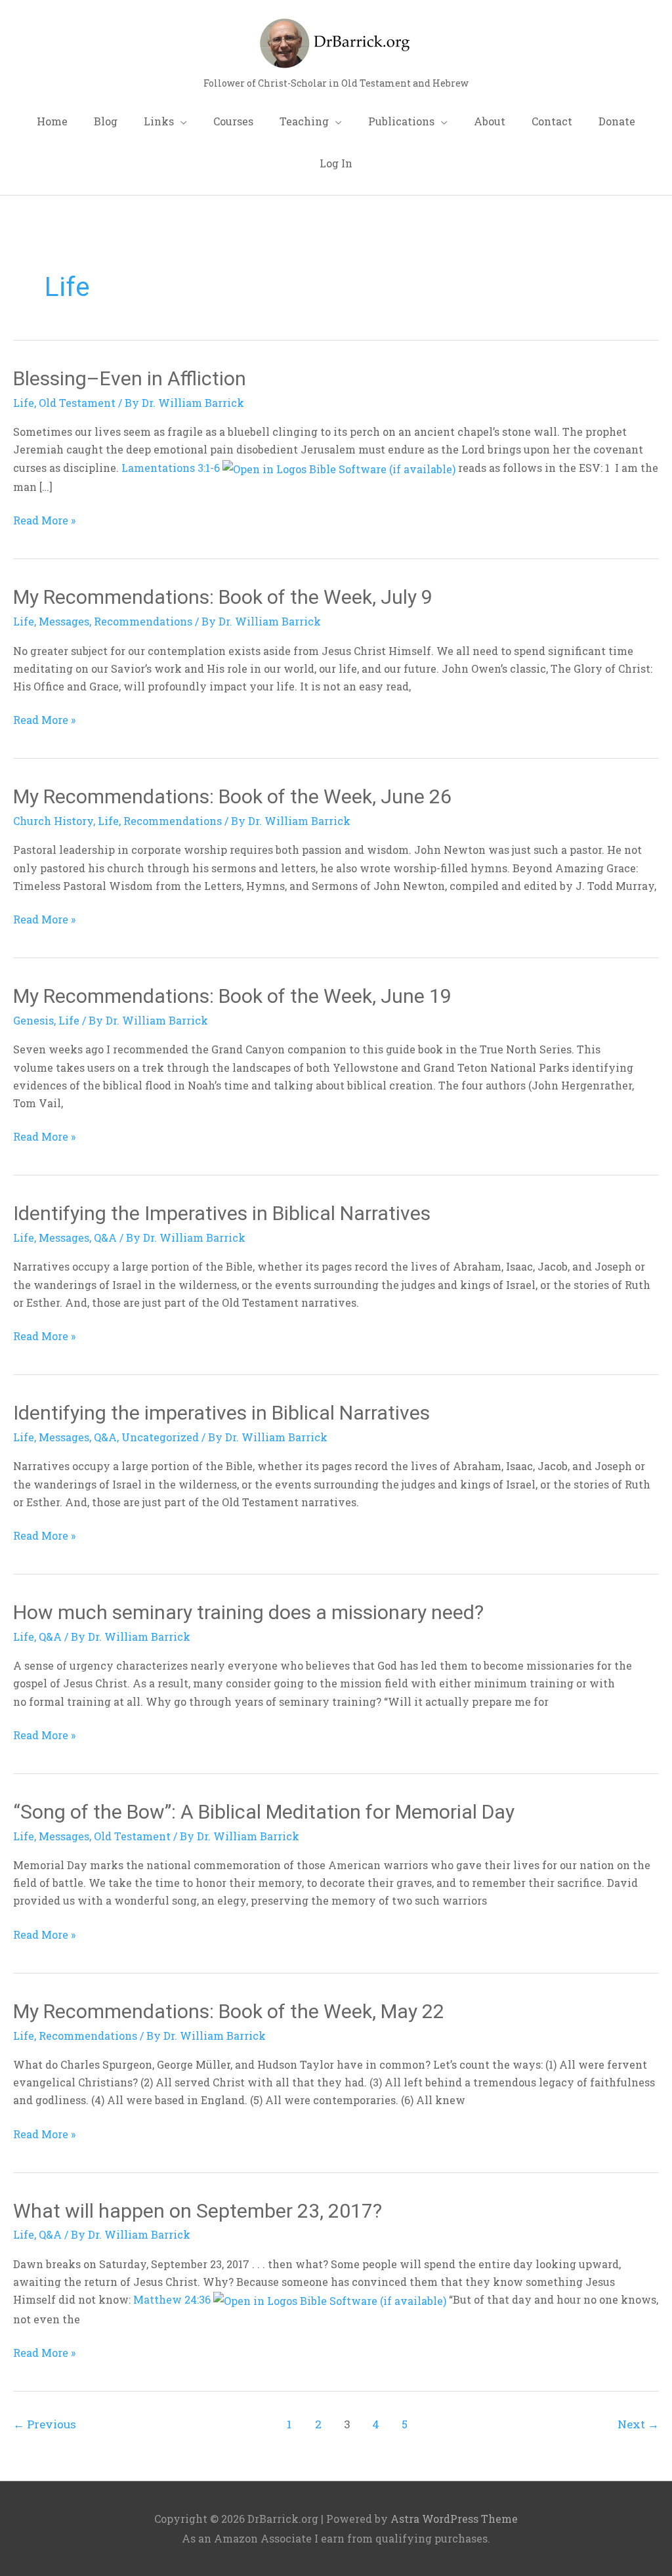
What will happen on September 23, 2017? (198, 2211)
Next (638, 2424)
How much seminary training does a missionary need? (248, 1612)
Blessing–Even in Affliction (130, 378)
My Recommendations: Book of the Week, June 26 (232, 796)
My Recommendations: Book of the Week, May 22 (229, 2011)
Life (24, 403)
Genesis (33, 1020)
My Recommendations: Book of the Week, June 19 (232, 996)
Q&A (105, 1237)
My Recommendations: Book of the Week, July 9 (223, 597)
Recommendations (143, 621)
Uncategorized (160, 1437)
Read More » (44, 519)
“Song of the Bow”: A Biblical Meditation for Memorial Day (264, 1812)
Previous (45, 2424)
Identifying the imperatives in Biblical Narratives (221, 1413)
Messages (64, 621)
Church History (53, 821)
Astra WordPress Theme (454, 2519)
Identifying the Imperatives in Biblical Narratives (222, 1213)
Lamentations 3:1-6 (171, 468)
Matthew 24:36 (172, 2299)
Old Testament (77, 403)
